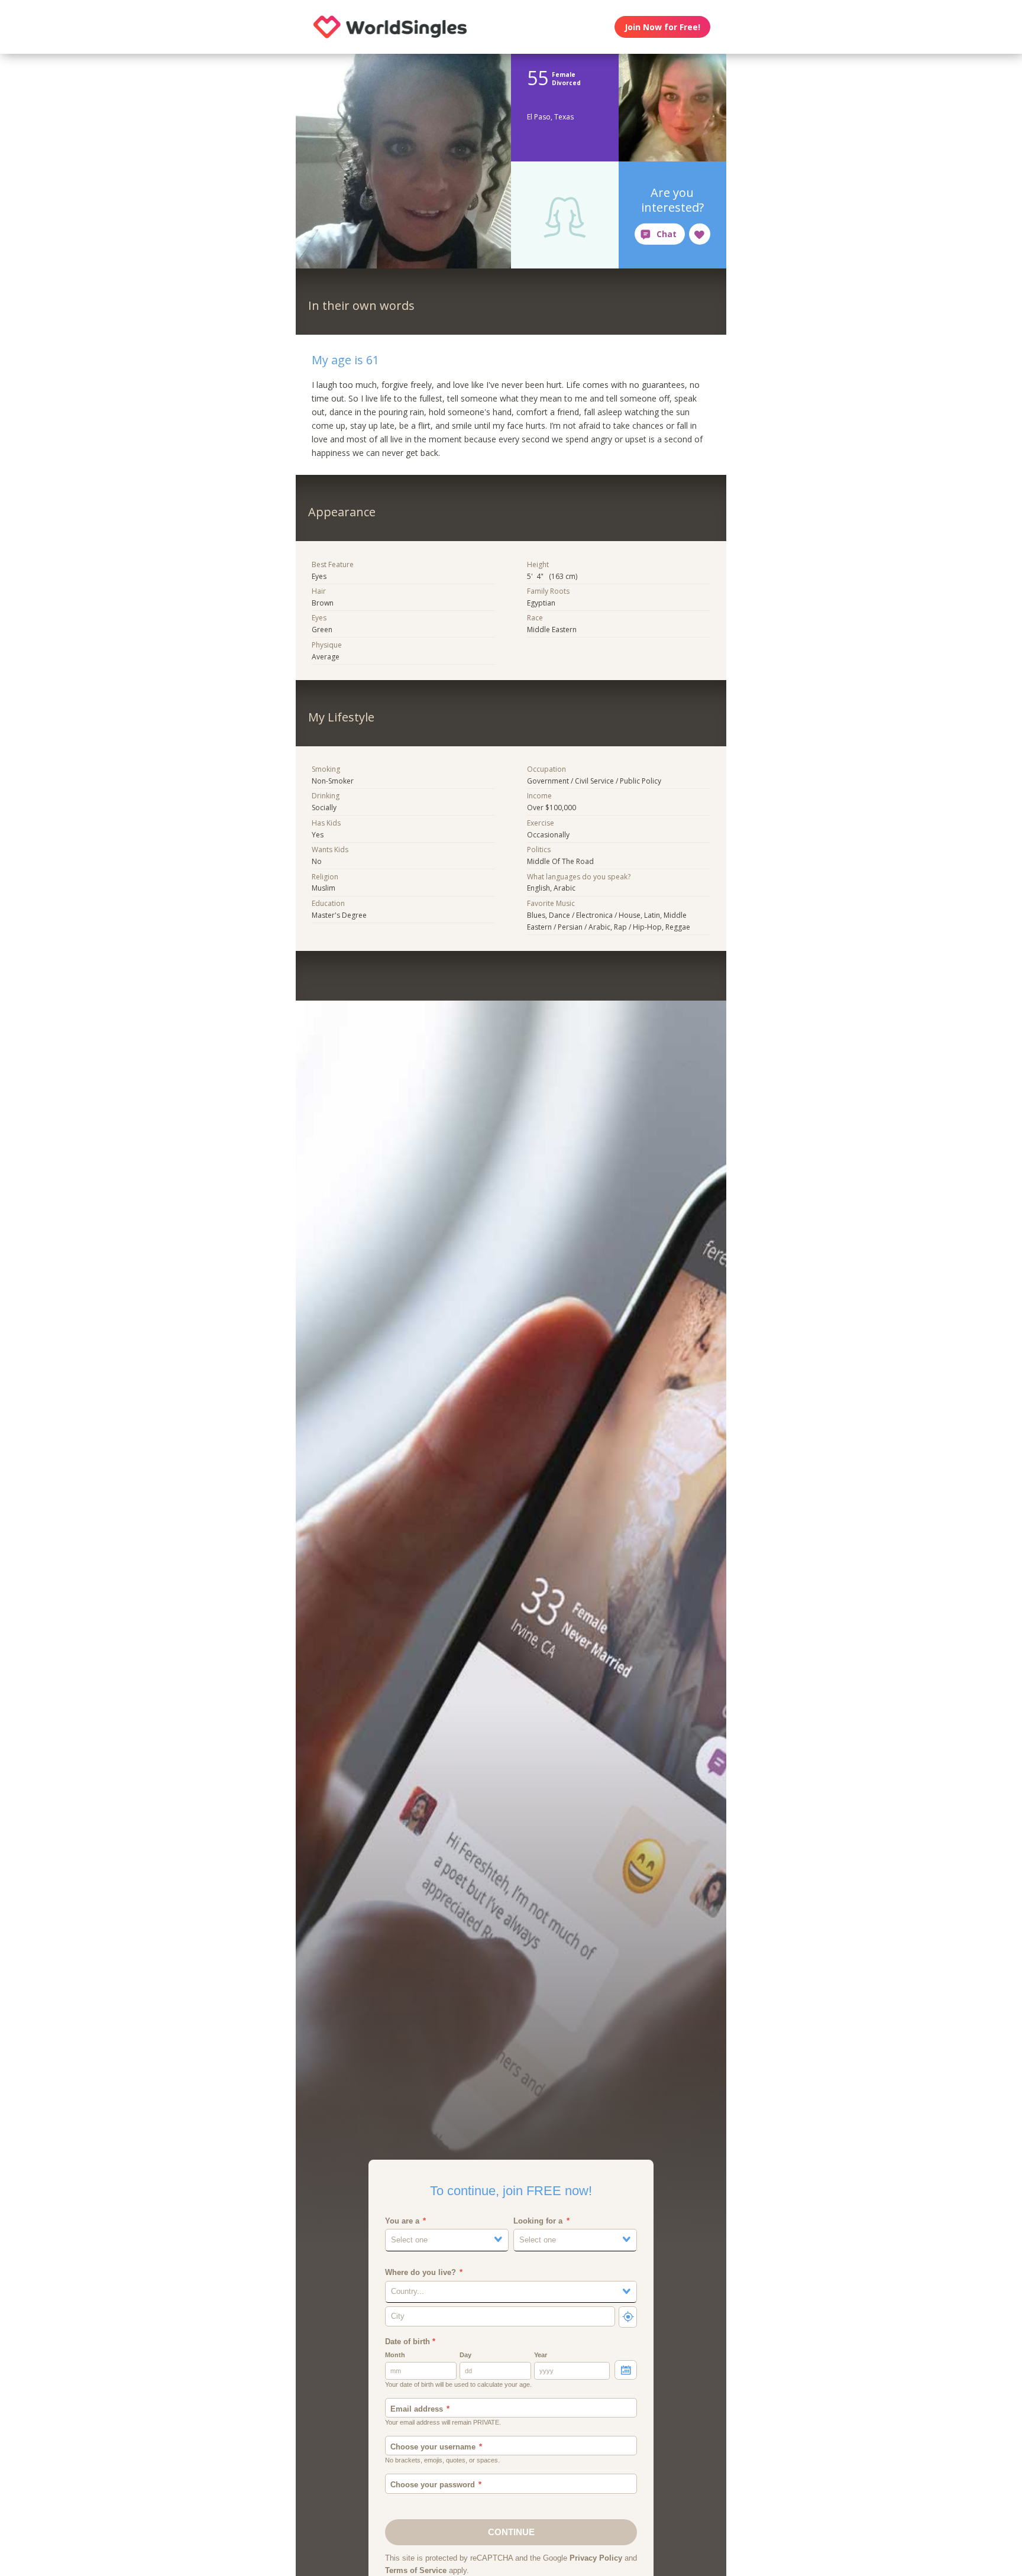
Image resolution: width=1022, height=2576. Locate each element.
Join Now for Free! (662, 27)
